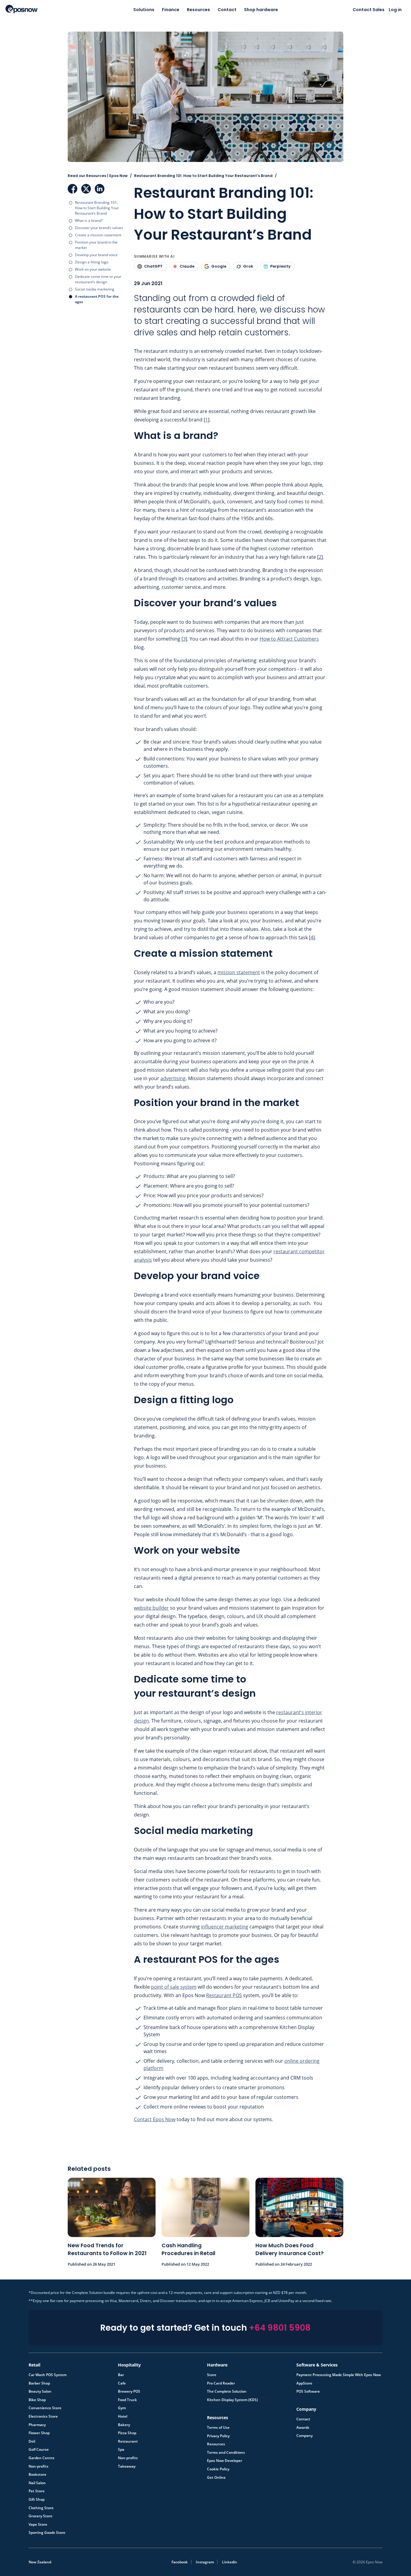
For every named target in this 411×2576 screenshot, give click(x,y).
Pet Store (37, 2491)
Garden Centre (42, 2458)
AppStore (304, 2383)
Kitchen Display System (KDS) (232, 2400)
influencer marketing (225, 1927)
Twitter (86, 189)
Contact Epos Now (155, 2119)
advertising (173, 1078)
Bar (121, 2375)
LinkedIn (100, 189)
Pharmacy (37, 2425)
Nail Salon (37, 2483)
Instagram (205, 2562)
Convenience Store (45, 2408)
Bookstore (37, 2475)
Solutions (144, 10)
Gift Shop (37, 2500)
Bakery (124, 2425)
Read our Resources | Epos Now (98, 176)
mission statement (239, 972)
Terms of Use (218, 2428)
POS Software (308, 2391)
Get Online (216, 2478)
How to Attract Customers (289, 639)
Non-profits (39, 2466)
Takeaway (127, 2466)
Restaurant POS (224, 1995)
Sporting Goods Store (47, 2533)
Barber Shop (39, 2383)
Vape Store (38, 2525)
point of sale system (174, 1987)
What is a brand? (89, 221)
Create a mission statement (98, 235)
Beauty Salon (40, 2391)
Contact (227, 10)
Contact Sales (369, 10)
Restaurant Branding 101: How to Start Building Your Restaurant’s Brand (97, 208)
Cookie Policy (218, 2469)
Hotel (123, 2416)
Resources (198, 10)
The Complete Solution (227, 2391)
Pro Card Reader (221, 2383)
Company (304, 2436)
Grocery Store (40, 2516)
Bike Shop (37, 2400)
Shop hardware (261, 10)
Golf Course (39, 2450)
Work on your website (93, 269)
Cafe (122, 2383)
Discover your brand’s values (99, 228)
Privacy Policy (218, 2436)
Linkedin (230, 2562)
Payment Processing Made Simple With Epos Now (339, 2375)
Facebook (73, 189)
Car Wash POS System (48, 2375)
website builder (151, 1608)
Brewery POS (129, 2391)
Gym (122, 2408)
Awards (303, 2428)
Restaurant (128, 2441)
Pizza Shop (127, 2433)
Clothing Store (41, 2508)
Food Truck (127, 2400)
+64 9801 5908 (280, 2328)
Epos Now (22, 9)
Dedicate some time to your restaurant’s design (98, 279)
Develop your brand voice (96, 255)
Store (212, 2375)
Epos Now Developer (225, 2461)
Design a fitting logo (92, 262)
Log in (395, 10)
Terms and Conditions (226, 2453)
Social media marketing (95, 289)
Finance (171, 10)
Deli (32, 2441)
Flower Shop (39, 2433)
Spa (121, 2450)
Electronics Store (43, 2416)
